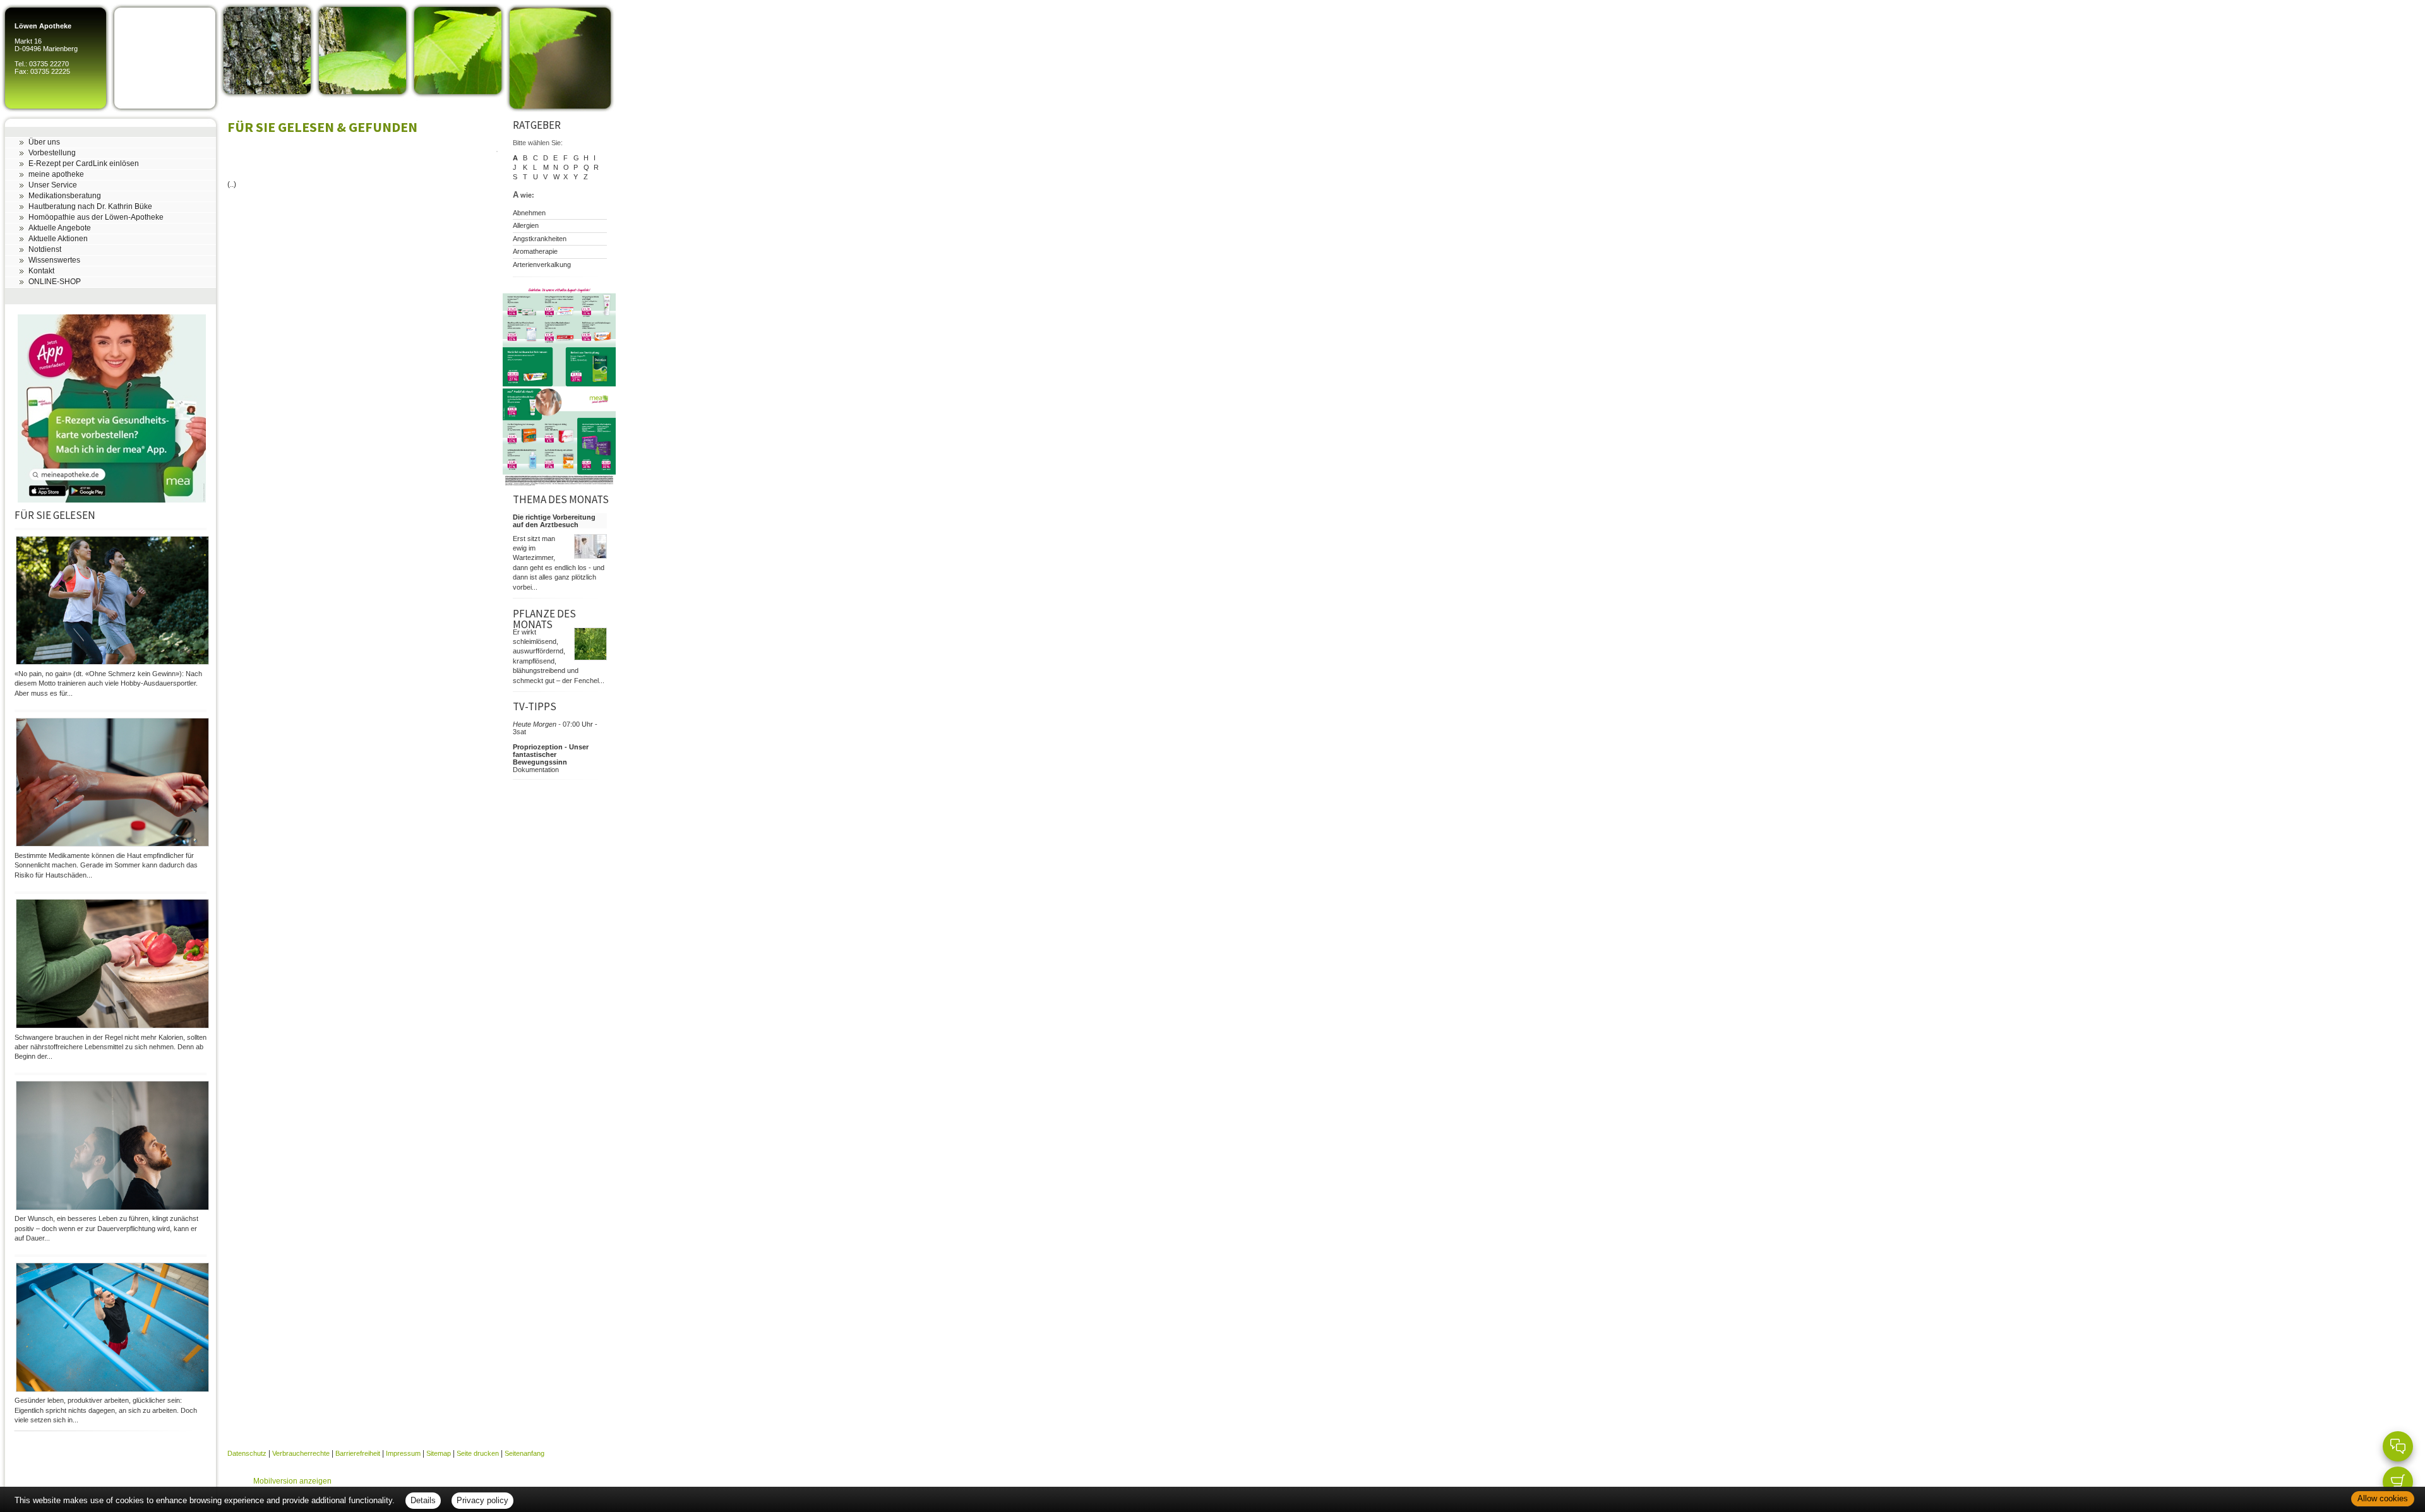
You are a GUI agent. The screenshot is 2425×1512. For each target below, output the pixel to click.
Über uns (44, 142)
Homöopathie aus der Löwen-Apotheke (96, 217)
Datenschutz (247, 1453)
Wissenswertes (54, 260)
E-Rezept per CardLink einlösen (84, 164)
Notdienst (45, 249)
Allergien (526, 225)
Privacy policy (482, 1500)
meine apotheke (56, 174)
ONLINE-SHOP (55, 282)
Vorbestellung (52, 153)
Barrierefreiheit (358, 1453)
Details (423, 1500)
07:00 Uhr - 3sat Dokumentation (555, 747)
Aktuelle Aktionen (58, 239)
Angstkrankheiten (540, 239)
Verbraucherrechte (301, 1453)
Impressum (403, 1453)
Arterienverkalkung (542, 265)
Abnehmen (529, 213)
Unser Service (53, 185)
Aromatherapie (535, 251)
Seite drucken (478, 1453)
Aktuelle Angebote (60, 228)
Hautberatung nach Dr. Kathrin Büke (90, 206)
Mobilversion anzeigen (292, 1481)
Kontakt (41, 271)
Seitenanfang (524, 1453)
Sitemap (439, 1453)
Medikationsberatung (65, 196)
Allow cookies (2383, 1498)
